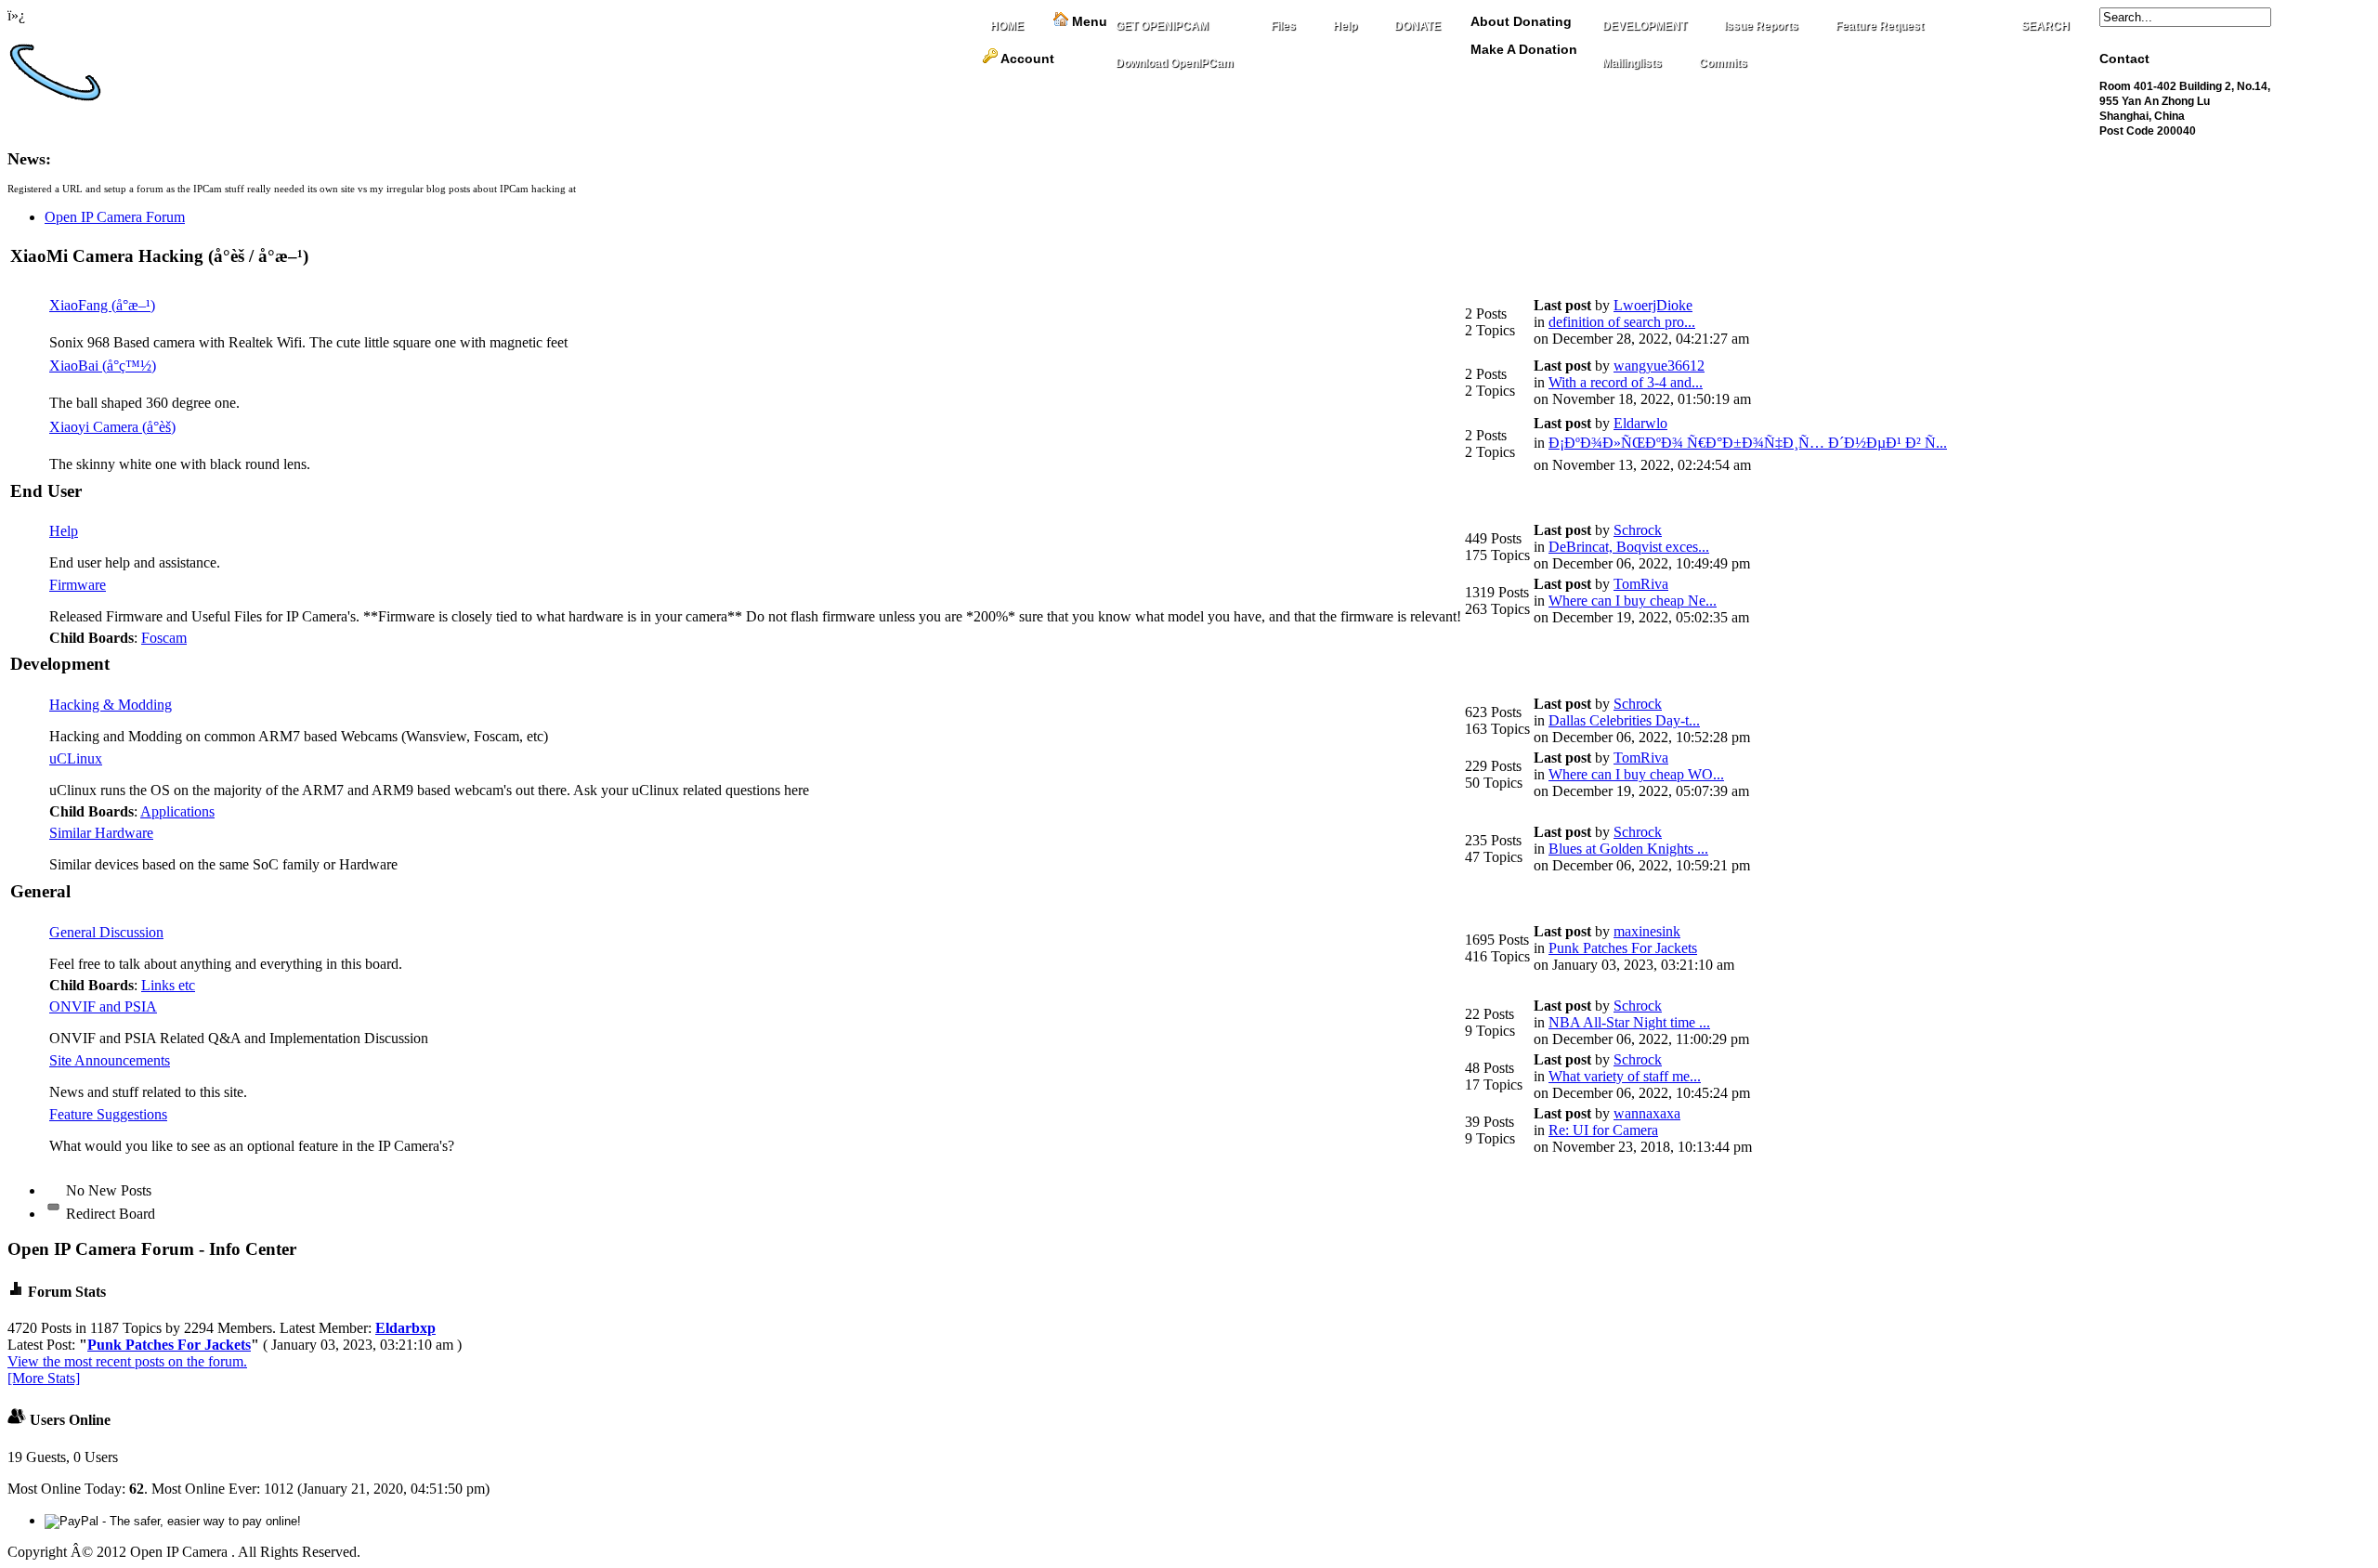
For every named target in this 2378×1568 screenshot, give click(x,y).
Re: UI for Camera (1603, 1130)
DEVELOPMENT (1645, 26)
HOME (1007, 26)
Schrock (1638, 530)
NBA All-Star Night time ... (1629, 1022)
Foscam (164, 638)
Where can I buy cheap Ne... (1633, 601)
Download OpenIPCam (1175, 63)
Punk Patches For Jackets (1623, 948)
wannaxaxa (1647, 1113)
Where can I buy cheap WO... (1636, 774)
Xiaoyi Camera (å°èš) (112, 427)
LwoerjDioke (1653, 305)
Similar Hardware (101, 833)
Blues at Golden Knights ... (1628, 849)
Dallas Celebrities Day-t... (1624, 720)
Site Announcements (110, 1060)
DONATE (1418, 26)
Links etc (168, 985)
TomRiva (1641, 584)
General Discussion (106, 932)
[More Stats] (44, 1378)
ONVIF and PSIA (103, 1006)
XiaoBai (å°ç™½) (103, 366)
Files (1283, 26)
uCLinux (76, 758)
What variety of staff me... (1625, 1076)
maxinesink (1647, 931)
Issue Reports (1761, 26)
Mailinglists (1632, 63)
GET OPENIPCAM (1162, 26)
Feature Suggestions (108, 1114)
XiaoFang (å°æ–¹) (102, 305)
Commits (1723, 63)
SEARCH (2045, 26)
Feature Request (1880, 26)
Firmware (78, 585)
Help (1345, 26)
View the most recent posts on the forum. (127, 1361)
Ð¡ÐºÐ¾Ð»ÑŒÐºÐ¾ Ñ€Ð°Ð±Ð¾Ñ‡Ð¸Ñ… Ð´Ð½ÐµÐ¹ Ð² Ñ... (1748, 443)
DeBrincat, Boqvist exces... (1629, 547)
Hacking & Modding (111, 705)
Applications (177, 811)
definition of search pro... (1622, 322)
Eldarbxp (405, 1328)
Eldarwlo (1640, 423)
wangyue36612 (1659, 366)
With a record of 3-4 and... (1626, 382)
